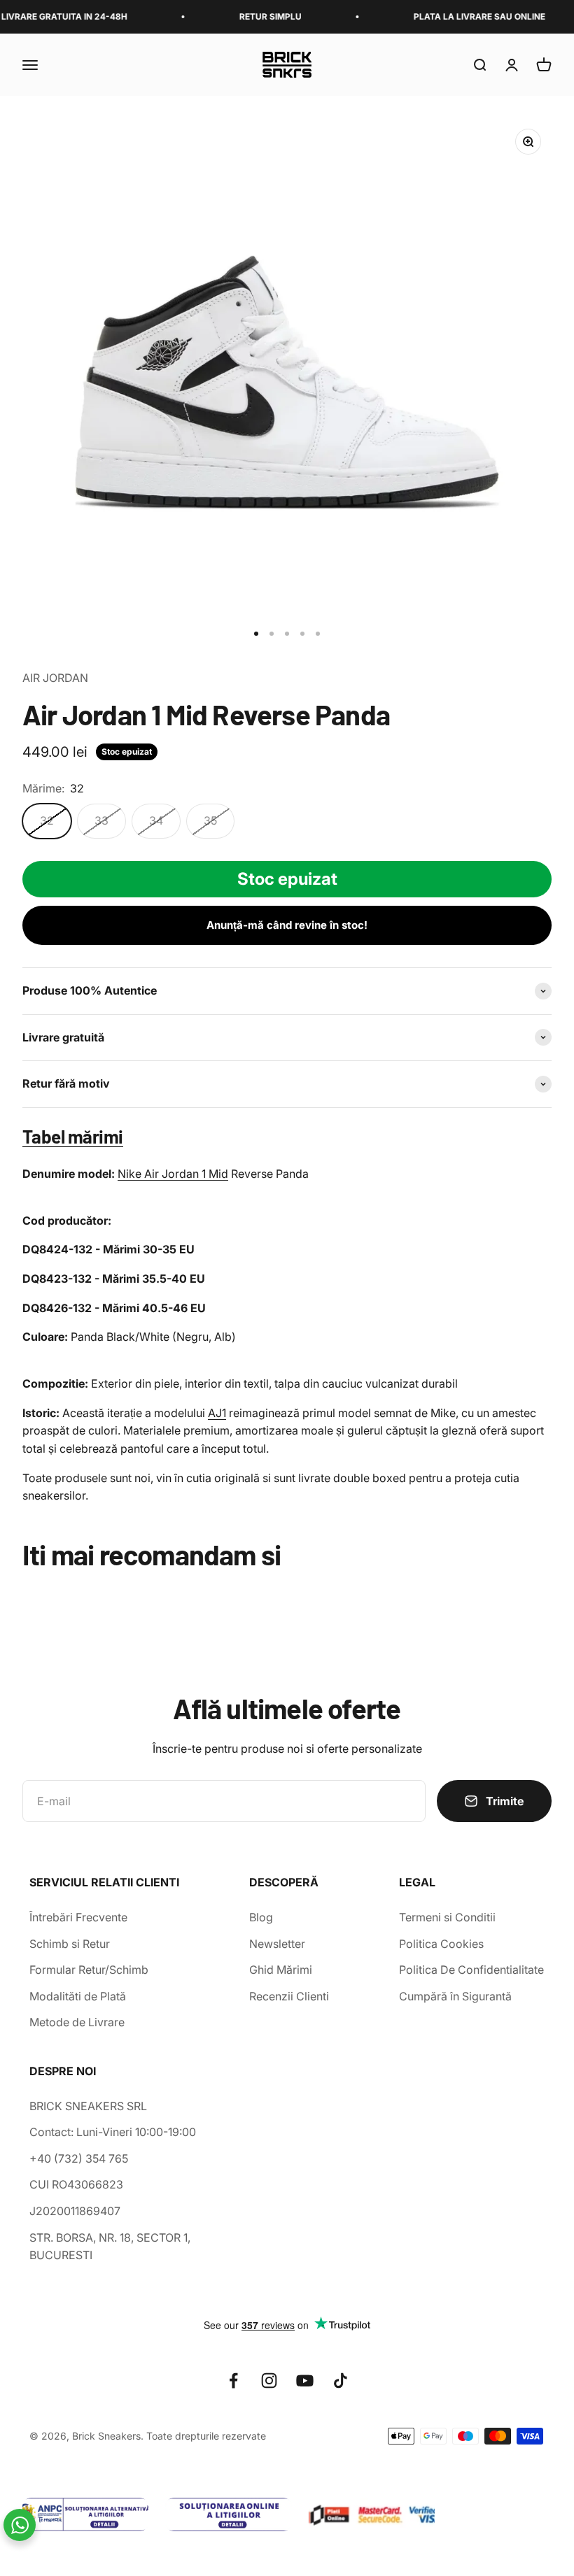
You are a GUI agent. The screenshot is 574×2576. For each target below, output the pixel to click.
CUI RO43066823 (76, 2184)
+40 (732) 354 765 (79, 2158)
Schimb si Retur (70, 1944)
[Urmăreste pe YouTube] (305, 2381)
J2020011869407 (75, 2211)
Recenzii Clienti (289, 1996)
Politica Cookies (441, 1944)
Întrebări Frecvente (78, 1917)
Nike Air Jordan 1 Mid (173, 1174)
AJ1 (217, 1413)
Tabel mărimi (73, 1136)
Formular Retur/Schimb (89, 1970)
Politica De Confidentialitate (471, 1970)
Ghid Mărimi (281, 1970)
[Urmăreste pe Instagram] (269, 2381)
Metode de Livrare (77, 2022)
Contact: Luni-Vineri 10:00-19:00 (113, 2132)
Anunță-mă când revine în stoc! (287, 925)
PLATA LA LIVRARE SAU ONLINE (457, 16)
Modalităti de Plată (78, 1996)
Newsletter (277, 1944)
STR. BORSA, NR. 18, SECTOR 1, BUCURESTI (110, 2247)
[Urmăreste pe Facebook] (233, 2381)
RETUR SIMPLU (248, 16)
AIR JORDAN (55, 678)
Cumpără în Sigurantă (455, 1996)
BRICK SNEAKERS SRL (88, 2106)
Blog (261, 1917)
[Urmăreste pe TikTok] (341, 2381)
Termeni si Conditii (447, 1917)
